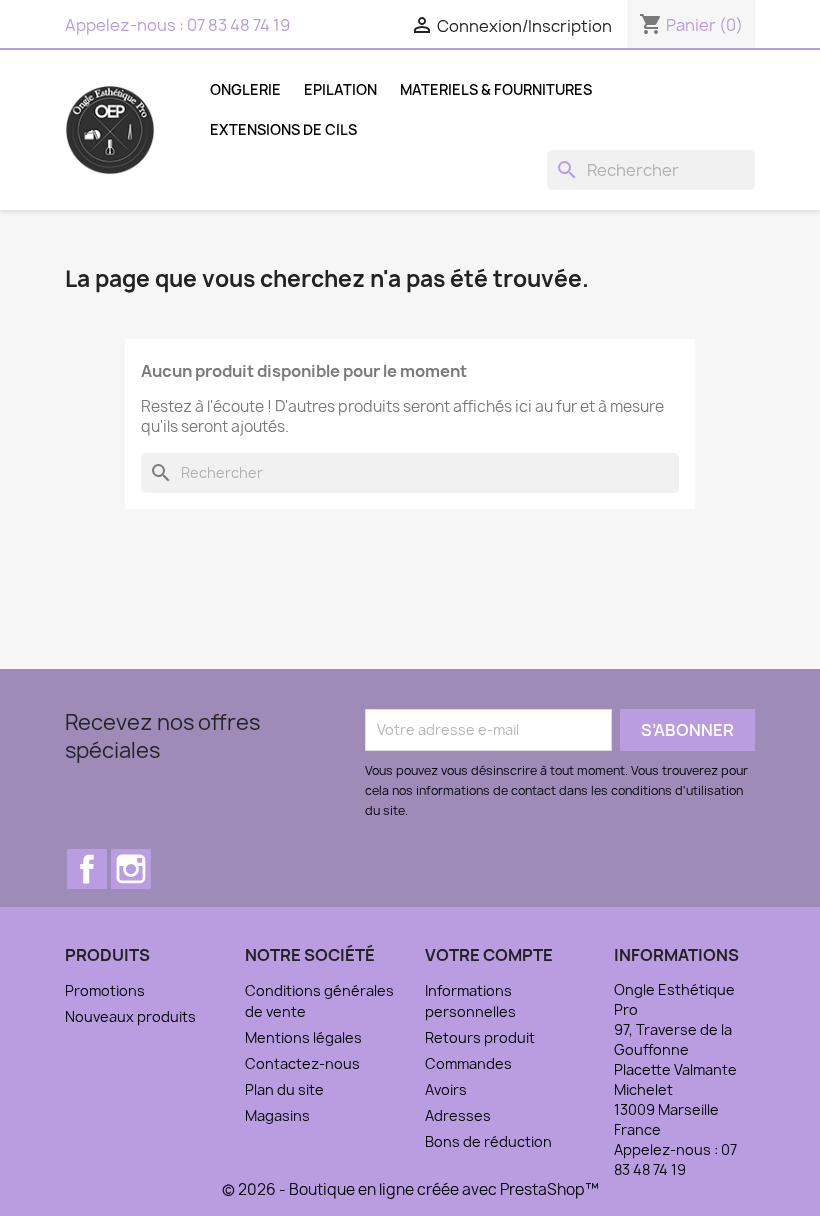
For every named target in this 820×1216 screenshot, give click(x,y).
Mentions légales (303, 1037)
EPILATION (340, 89)
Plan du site (284, 1089)
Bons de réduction (488, 1141)
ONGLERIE (245, 89)
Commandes (468, 1063)
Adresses (458, 1115)
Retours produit (480, 1037)
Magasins (277, 1115)
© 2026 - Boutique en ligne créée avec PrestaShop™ (410, 1189)
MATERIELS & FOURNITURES (496, 89)
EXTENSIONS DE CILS (283, 129)
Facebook (87, 869)
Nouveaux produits (130, 1016)
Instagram (131, 869)
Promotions (105, 990)
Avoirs (446, 1089)
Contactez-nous (302, 1063)
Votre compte (489, 955)
